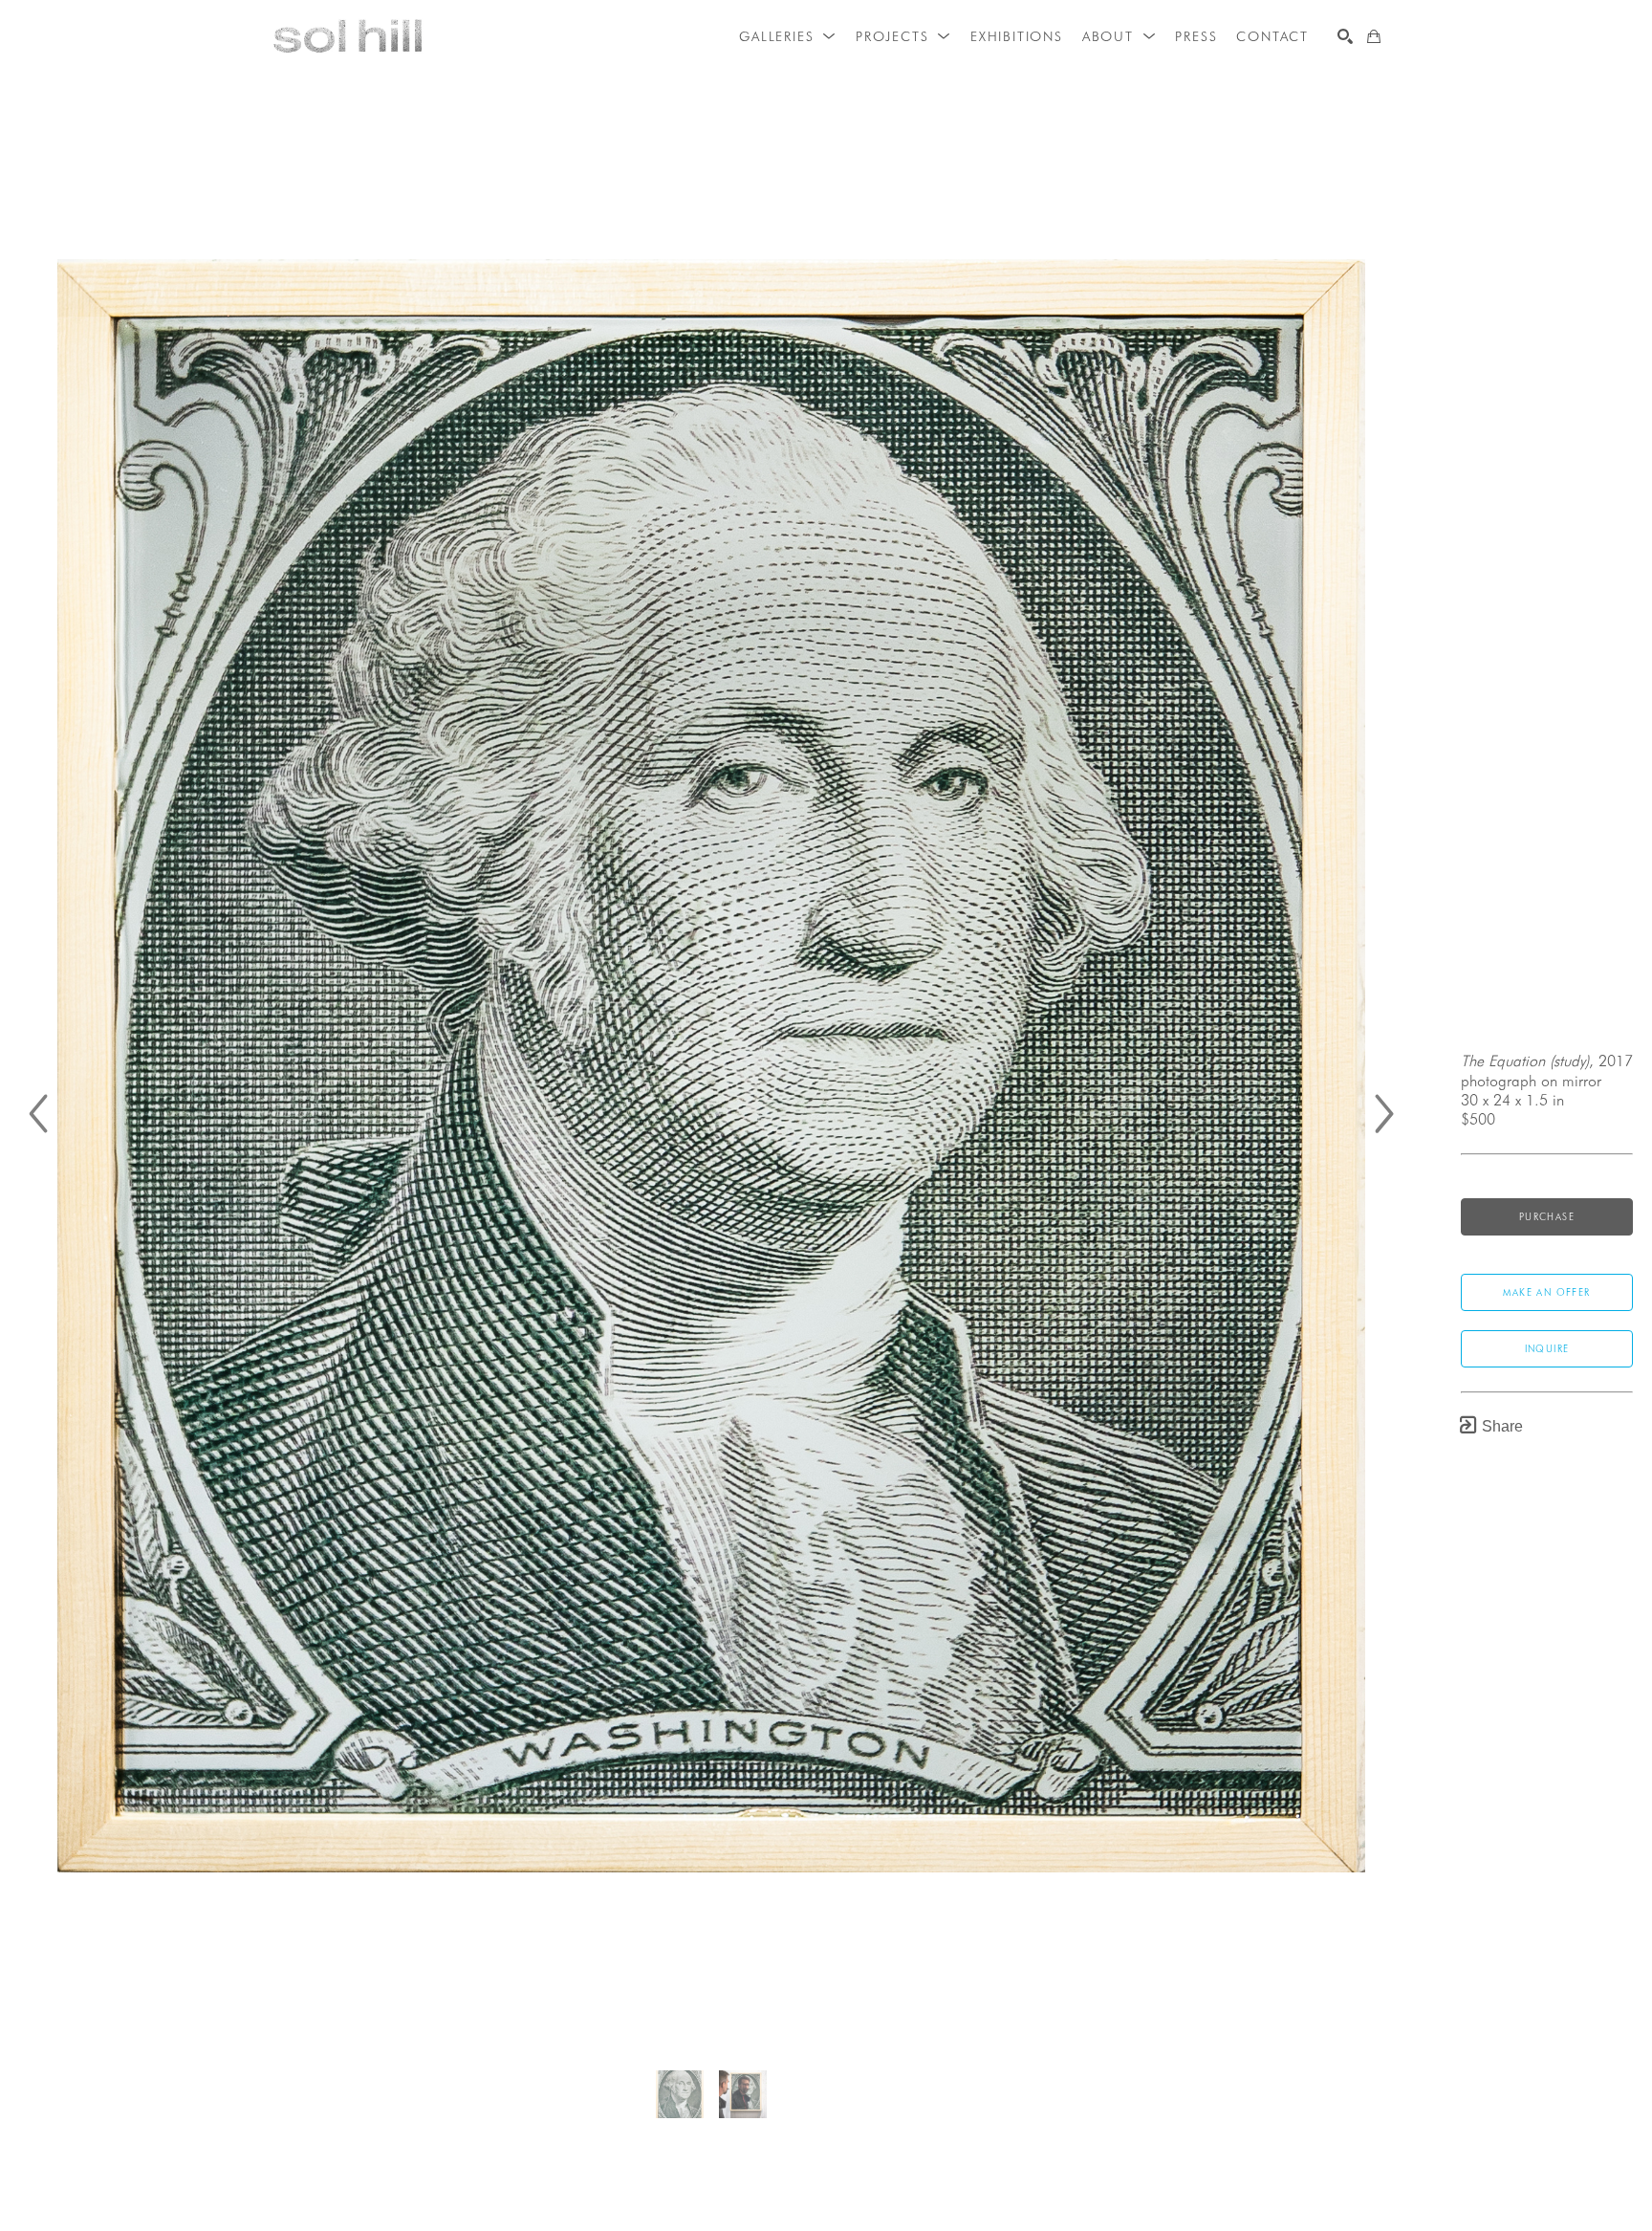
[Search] (1345, 36)
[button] (788, 36)
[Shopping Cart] (1374, 36)
